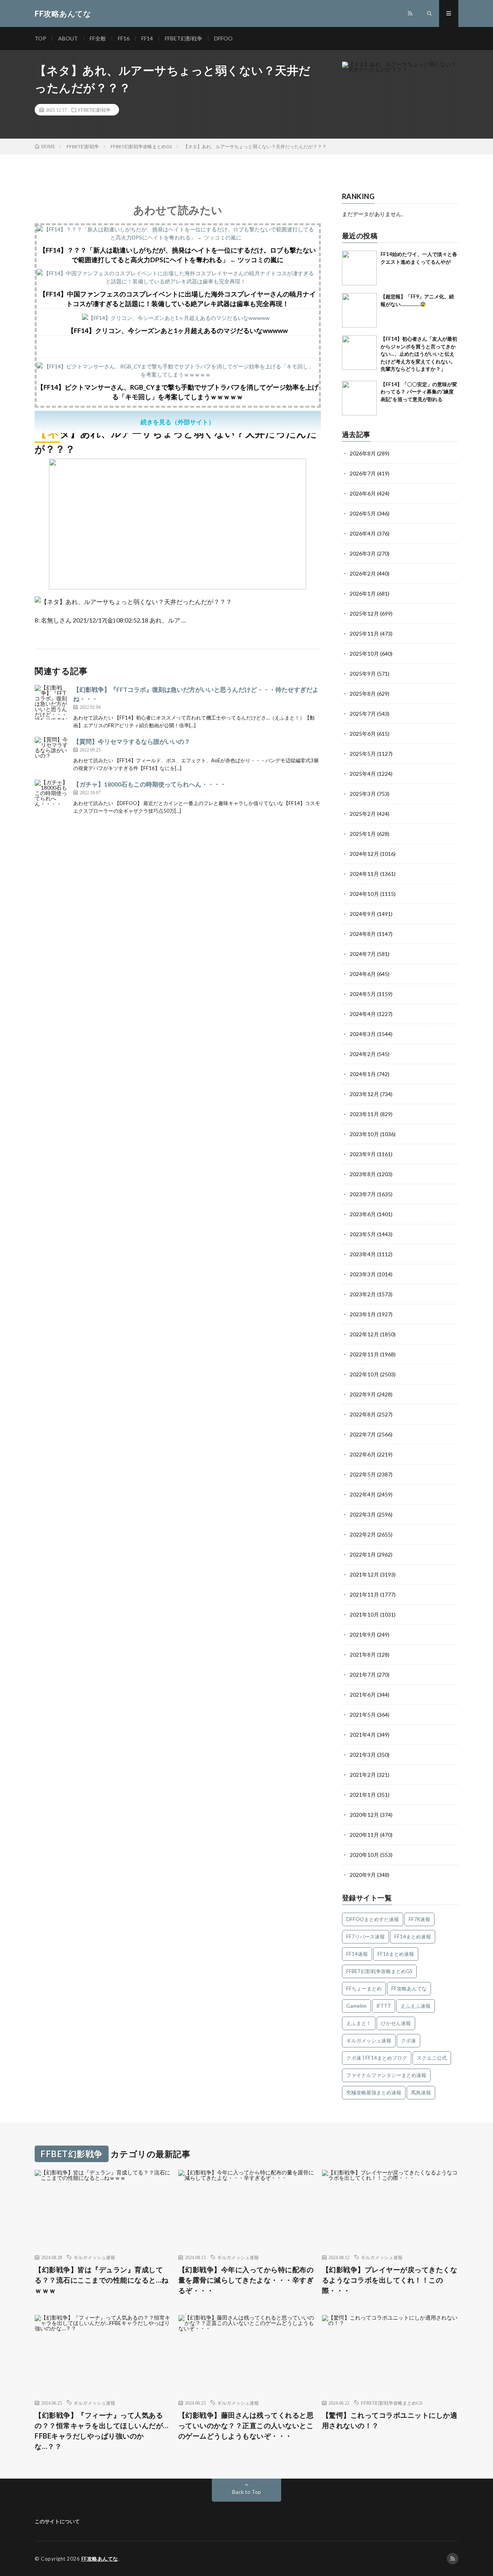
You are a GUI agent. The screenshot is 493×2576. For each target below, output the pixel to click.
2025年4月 (363, 774)
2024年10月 (364, 894)
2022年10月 (364, 1374)
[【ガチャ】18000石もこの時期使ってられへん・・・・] (52, 797)
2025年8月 (363, 694)
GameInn (356, 2006)
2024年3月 (363, 1034)
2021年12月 (364, 1574)
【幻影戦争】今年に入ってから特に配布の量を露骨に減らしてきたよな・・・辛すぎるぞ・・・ (246, 2280)
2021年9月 (363, 1634)
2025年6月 (363, 734)
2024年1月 (363, 1074)
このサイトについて (57, 2521)
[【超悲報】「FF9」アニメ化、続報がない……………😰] (359, 310)
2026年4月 (363, 533)
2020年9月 (363, 1875)
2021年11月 (364, 1594)
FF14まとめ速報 (413, 1937)
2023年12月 (364, 1094)
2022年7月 (363, 1434)
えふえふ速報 (416, 2006)
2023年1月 (363, 1314)
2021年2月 (363, 1775)
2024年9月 (363, 914)
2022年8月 (363, 1414)
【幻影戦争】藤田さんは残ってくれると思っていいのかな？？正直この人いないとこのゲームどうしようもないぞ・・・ (246, 2425)
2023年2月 (363, 1294)
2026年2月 (363, 573)
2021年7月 (363, 1675)
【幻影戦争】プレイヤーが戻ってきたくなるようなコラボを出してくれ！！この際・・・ (390, 2280)
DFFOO (223, 38)
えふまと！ (359, 2023)
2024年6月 (363, 974)
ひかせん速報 (396, 2023)
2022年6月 (363, 1454)
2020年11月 (364, 1835)
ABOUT (68, 38)
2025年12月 (364, 613)
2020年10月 (364, 1855)
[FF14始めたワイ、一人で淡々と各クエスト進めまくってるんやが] (359, 268)
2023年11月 (364, 1114)
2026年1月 (363, 593)
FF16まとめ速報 (396, 1954)
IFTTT (384, 2006)
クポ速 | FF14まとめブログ (377, 2058)
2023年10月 (364, 1134)
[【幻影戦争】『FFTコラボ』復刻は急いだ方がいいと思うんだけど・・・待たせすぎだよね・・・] (52, 702)
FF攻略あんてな (409, 1988)
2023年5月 (363, 1234)
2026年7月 (363, 473)
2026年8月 (363, 453)
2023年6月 (363, 1214)
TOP (40, 38)
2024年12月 (364, 854)
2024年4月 (363, 1014)
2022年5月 (363, 1474)
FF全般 (98, 38)
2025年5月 (363, 754)
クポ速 (408, 2040)
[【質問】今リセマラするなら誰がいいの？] (52, 754)
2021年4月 (363, 1735)
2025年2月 (363, 814)
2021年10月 (364, 1614)
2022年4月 (363, 1494)
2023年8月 (363, 1174)
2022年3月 (363, 1514)
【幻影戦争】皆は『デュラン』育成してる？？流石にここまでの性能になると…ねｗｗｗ (102, 2280)
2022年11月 (364, 1354)
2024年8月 (363, 934)
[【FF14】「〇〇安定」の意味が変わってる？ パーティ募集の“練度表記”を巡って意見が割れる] (359, 398)
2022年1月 (363, 1554)
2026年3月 (363, 553)
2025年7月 (363, 714)
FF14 (147, 38)
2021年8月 (363, 1655)
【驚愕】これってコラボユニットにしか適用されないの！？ (390, 2420)
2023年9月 (363, 1154)
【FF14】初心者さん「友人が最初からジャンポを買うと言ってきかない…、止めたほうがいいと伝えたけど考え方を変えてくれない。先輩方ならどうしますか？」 (419, 354)
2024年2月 (363, 1054)
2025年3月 (363, 794)
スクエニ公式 (432, 2058)
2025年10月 (364, 654)
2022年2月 (363, 1534)
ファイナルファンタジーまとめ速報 (386, 2075)
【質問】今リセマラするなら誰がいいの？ (132, 741)
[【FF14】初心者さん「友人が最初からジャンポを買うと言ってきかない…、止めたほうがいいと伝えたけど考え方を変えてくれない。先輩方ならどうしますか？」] (359, 353)
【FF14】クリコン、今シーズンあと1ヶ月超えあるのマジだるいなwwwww (178, 331)
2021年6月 (363, 1695)
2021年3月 (363, 1755)
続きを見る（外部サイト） (178, 422)
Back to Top (247, 2492)
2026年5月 (363, 513)
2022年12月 (364, 1334)
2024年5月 (363, 994)
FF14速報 (357, 1954)
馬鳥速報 (421, 2092)
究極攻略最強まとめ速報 (374, 2092)
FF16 (124, 38)
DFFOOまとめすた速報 (373, 1919)
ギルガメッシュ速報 (369, 2040)
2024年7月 (363, 954)
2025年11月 (364, 634)
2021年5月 (363, 1715)
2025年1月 (363, 834)
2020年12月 (364, 1815)
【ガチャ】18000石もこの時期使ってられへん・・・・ (150, 784)
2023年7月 (363, 1194)
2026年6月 (363, 493)
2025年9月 (363, 674)
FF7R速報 (419, 1919)
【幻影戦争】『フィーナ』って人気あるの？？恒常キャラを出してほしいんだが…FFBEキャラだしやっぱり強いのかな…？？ (102, 2431)
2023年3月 (363, 1274)
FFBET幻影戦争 (184, 38)
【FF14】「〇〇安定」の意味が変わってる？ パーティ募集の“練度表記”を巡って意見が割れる (419, 392)
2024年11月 (364, 874)
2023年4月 (363, 1254)
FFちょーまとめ (364, 1988)
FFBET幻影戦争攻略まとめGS (379, 1971)
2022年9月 (363, 1394)
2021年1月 (363, 1795)
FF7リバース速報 (366, 1937)
